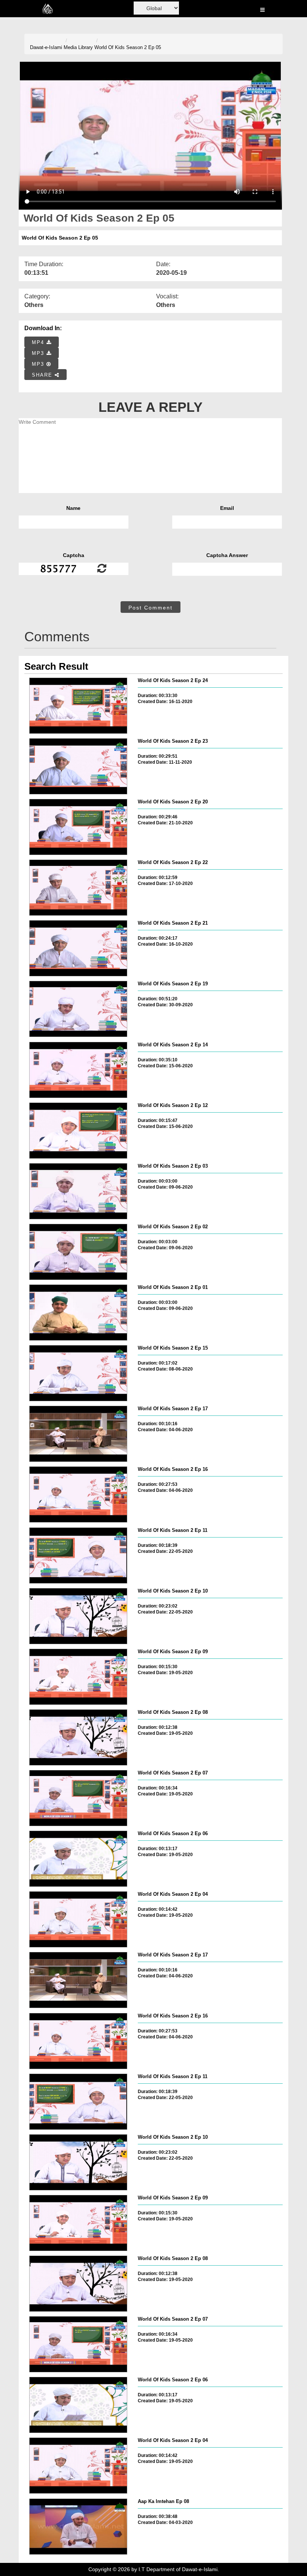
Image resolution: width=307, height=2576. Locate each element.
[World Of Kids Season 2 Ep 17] (78, 1434)
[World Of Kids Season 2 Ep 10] (78, 1616)
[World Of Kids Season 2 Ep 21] (78, 948)
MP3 (39, 353)
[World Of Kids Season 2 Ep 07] (78, 1798)
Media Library (78, 47)
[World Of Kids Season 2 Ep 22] (78, 888)
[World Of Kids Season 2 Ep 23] (78, 766)
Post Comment (151, 608)
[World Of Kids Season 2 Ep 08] (78, 1737)
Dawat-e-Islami (46, 47)
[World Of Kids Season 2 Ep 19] (78, 1009)
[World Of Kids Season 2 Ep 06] (78, 1859)
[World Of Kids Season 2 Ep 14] (78, 1070)
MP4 (39, 342)
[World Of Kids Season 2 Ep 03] (78, 1191)
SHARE (43, 375)
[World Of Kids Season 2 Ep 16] (78, 1494)
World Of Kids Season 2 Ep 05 (128, 47)
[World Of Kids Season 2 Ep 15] (78, 1373)
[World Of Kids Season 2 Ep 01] (78, 1313)
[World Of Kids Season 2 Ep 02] (78, 1252)
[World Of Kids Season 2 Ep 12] (78, 1131)
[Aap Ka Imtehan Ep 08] (78, 2527)
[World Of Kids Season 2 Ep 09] (78, 1677)
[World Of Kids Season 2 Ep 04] (78, 1919)
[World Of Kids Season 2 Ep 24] (78, 706)
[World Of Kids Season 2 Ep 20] (78, 827)
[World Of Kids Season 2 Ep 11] (78, 1555)
